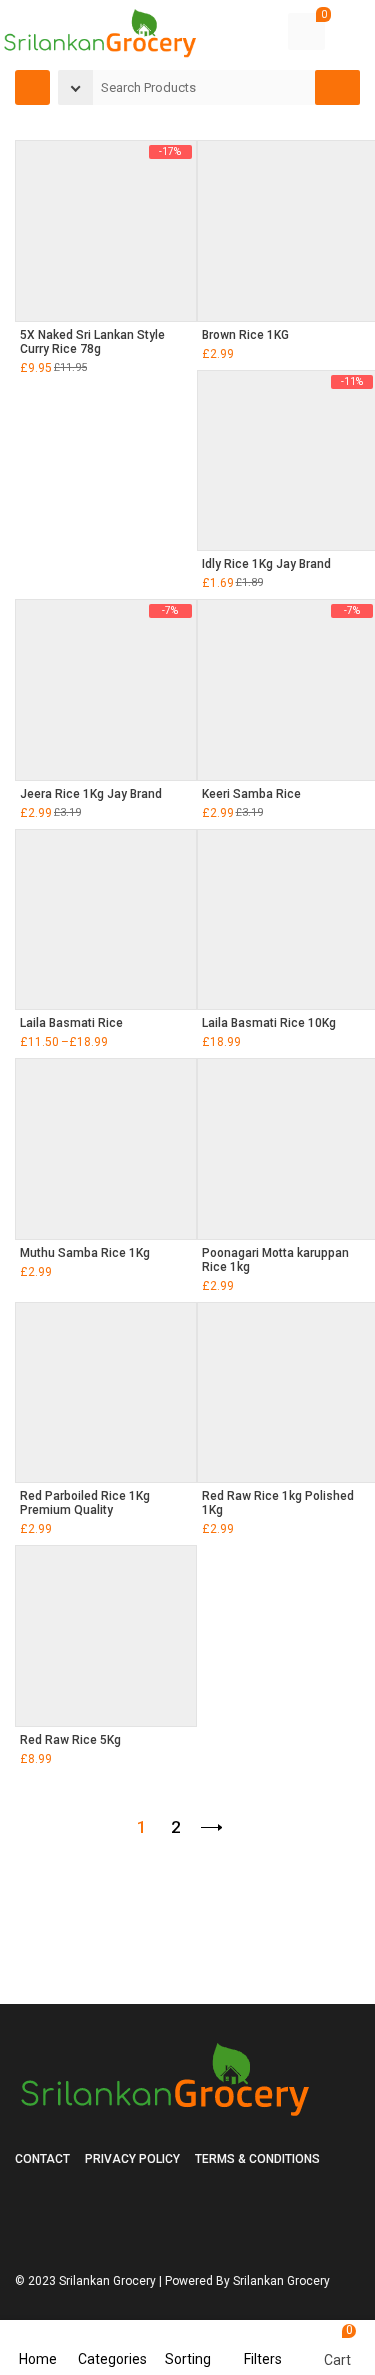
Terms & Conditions (257, 2159)
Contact (42, 2159)
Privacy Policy (132, 2159)
